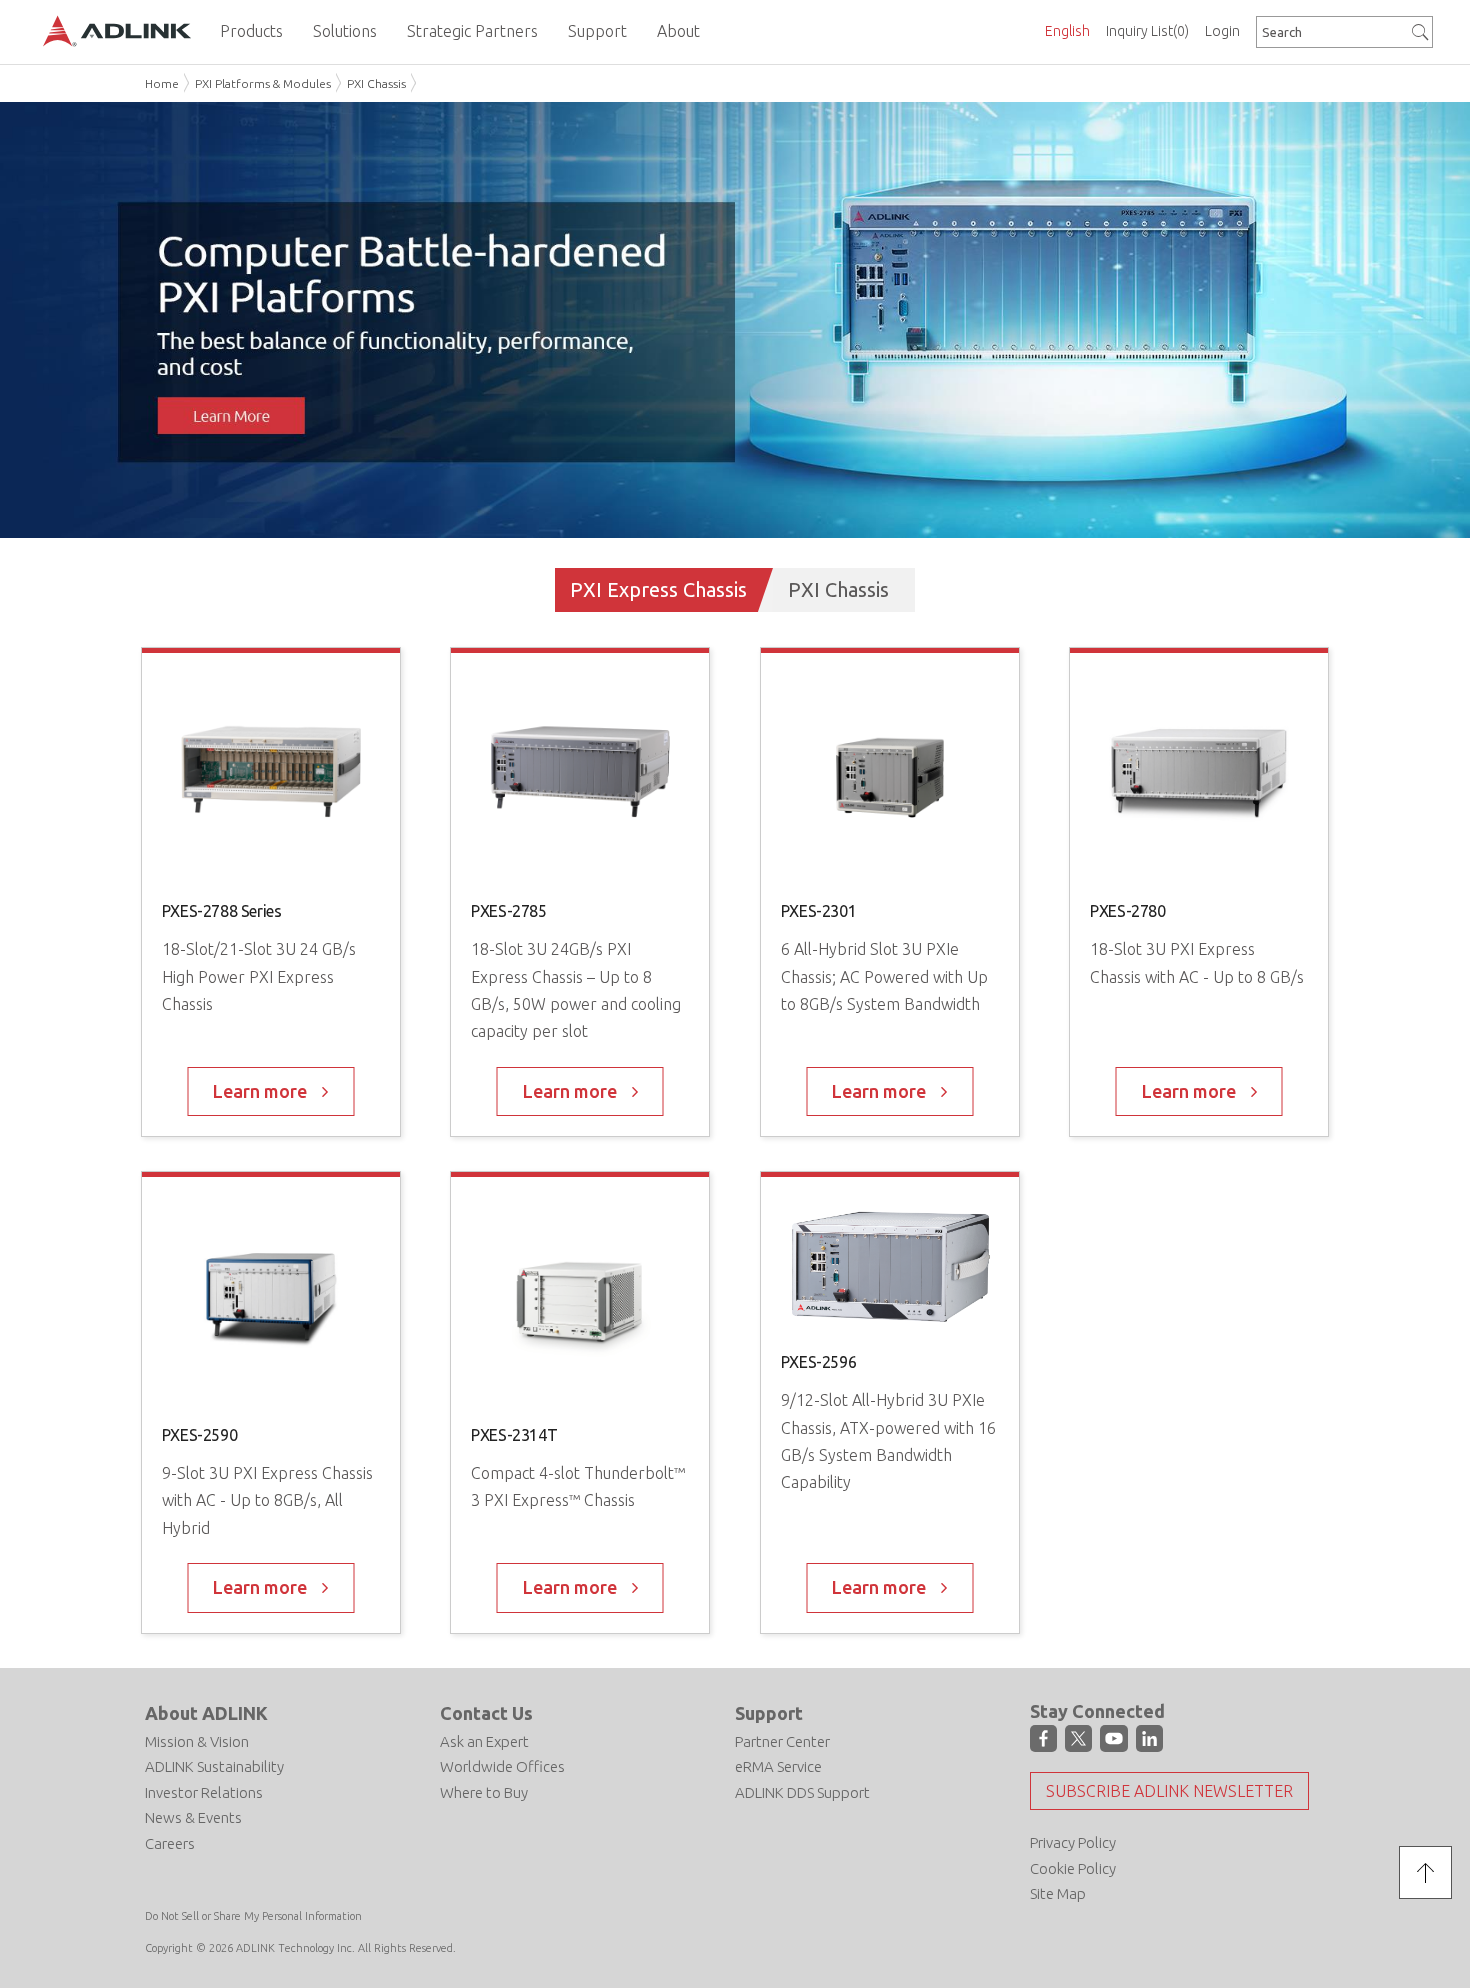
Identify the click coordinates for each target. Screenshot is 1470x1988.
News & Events (193, 1817)
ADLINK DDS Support (802, 1792)
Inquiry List (1147, 31)
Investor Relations (204, 1792)
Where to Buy (484, 1792)
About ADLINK (206, 1713)
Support (769, 1713)
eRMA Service (778, 1766)
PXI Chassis (376, 83)
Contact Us (486, 1713)
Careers (170, 1843)
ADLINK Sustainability (214, 1766)
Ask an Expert (484, 1741)
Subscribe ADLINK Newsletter (1169, 1791)
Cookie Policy (1073, 1868)
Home (162, 83)
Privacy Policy (1073, 1842)
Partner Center (782, 1741)
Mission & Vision (197, 1741)
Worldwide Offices (502, 1766)
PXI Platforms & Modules (263, 83)
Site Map (1058, 1893)
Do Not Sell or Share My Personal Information (253, 1916)
